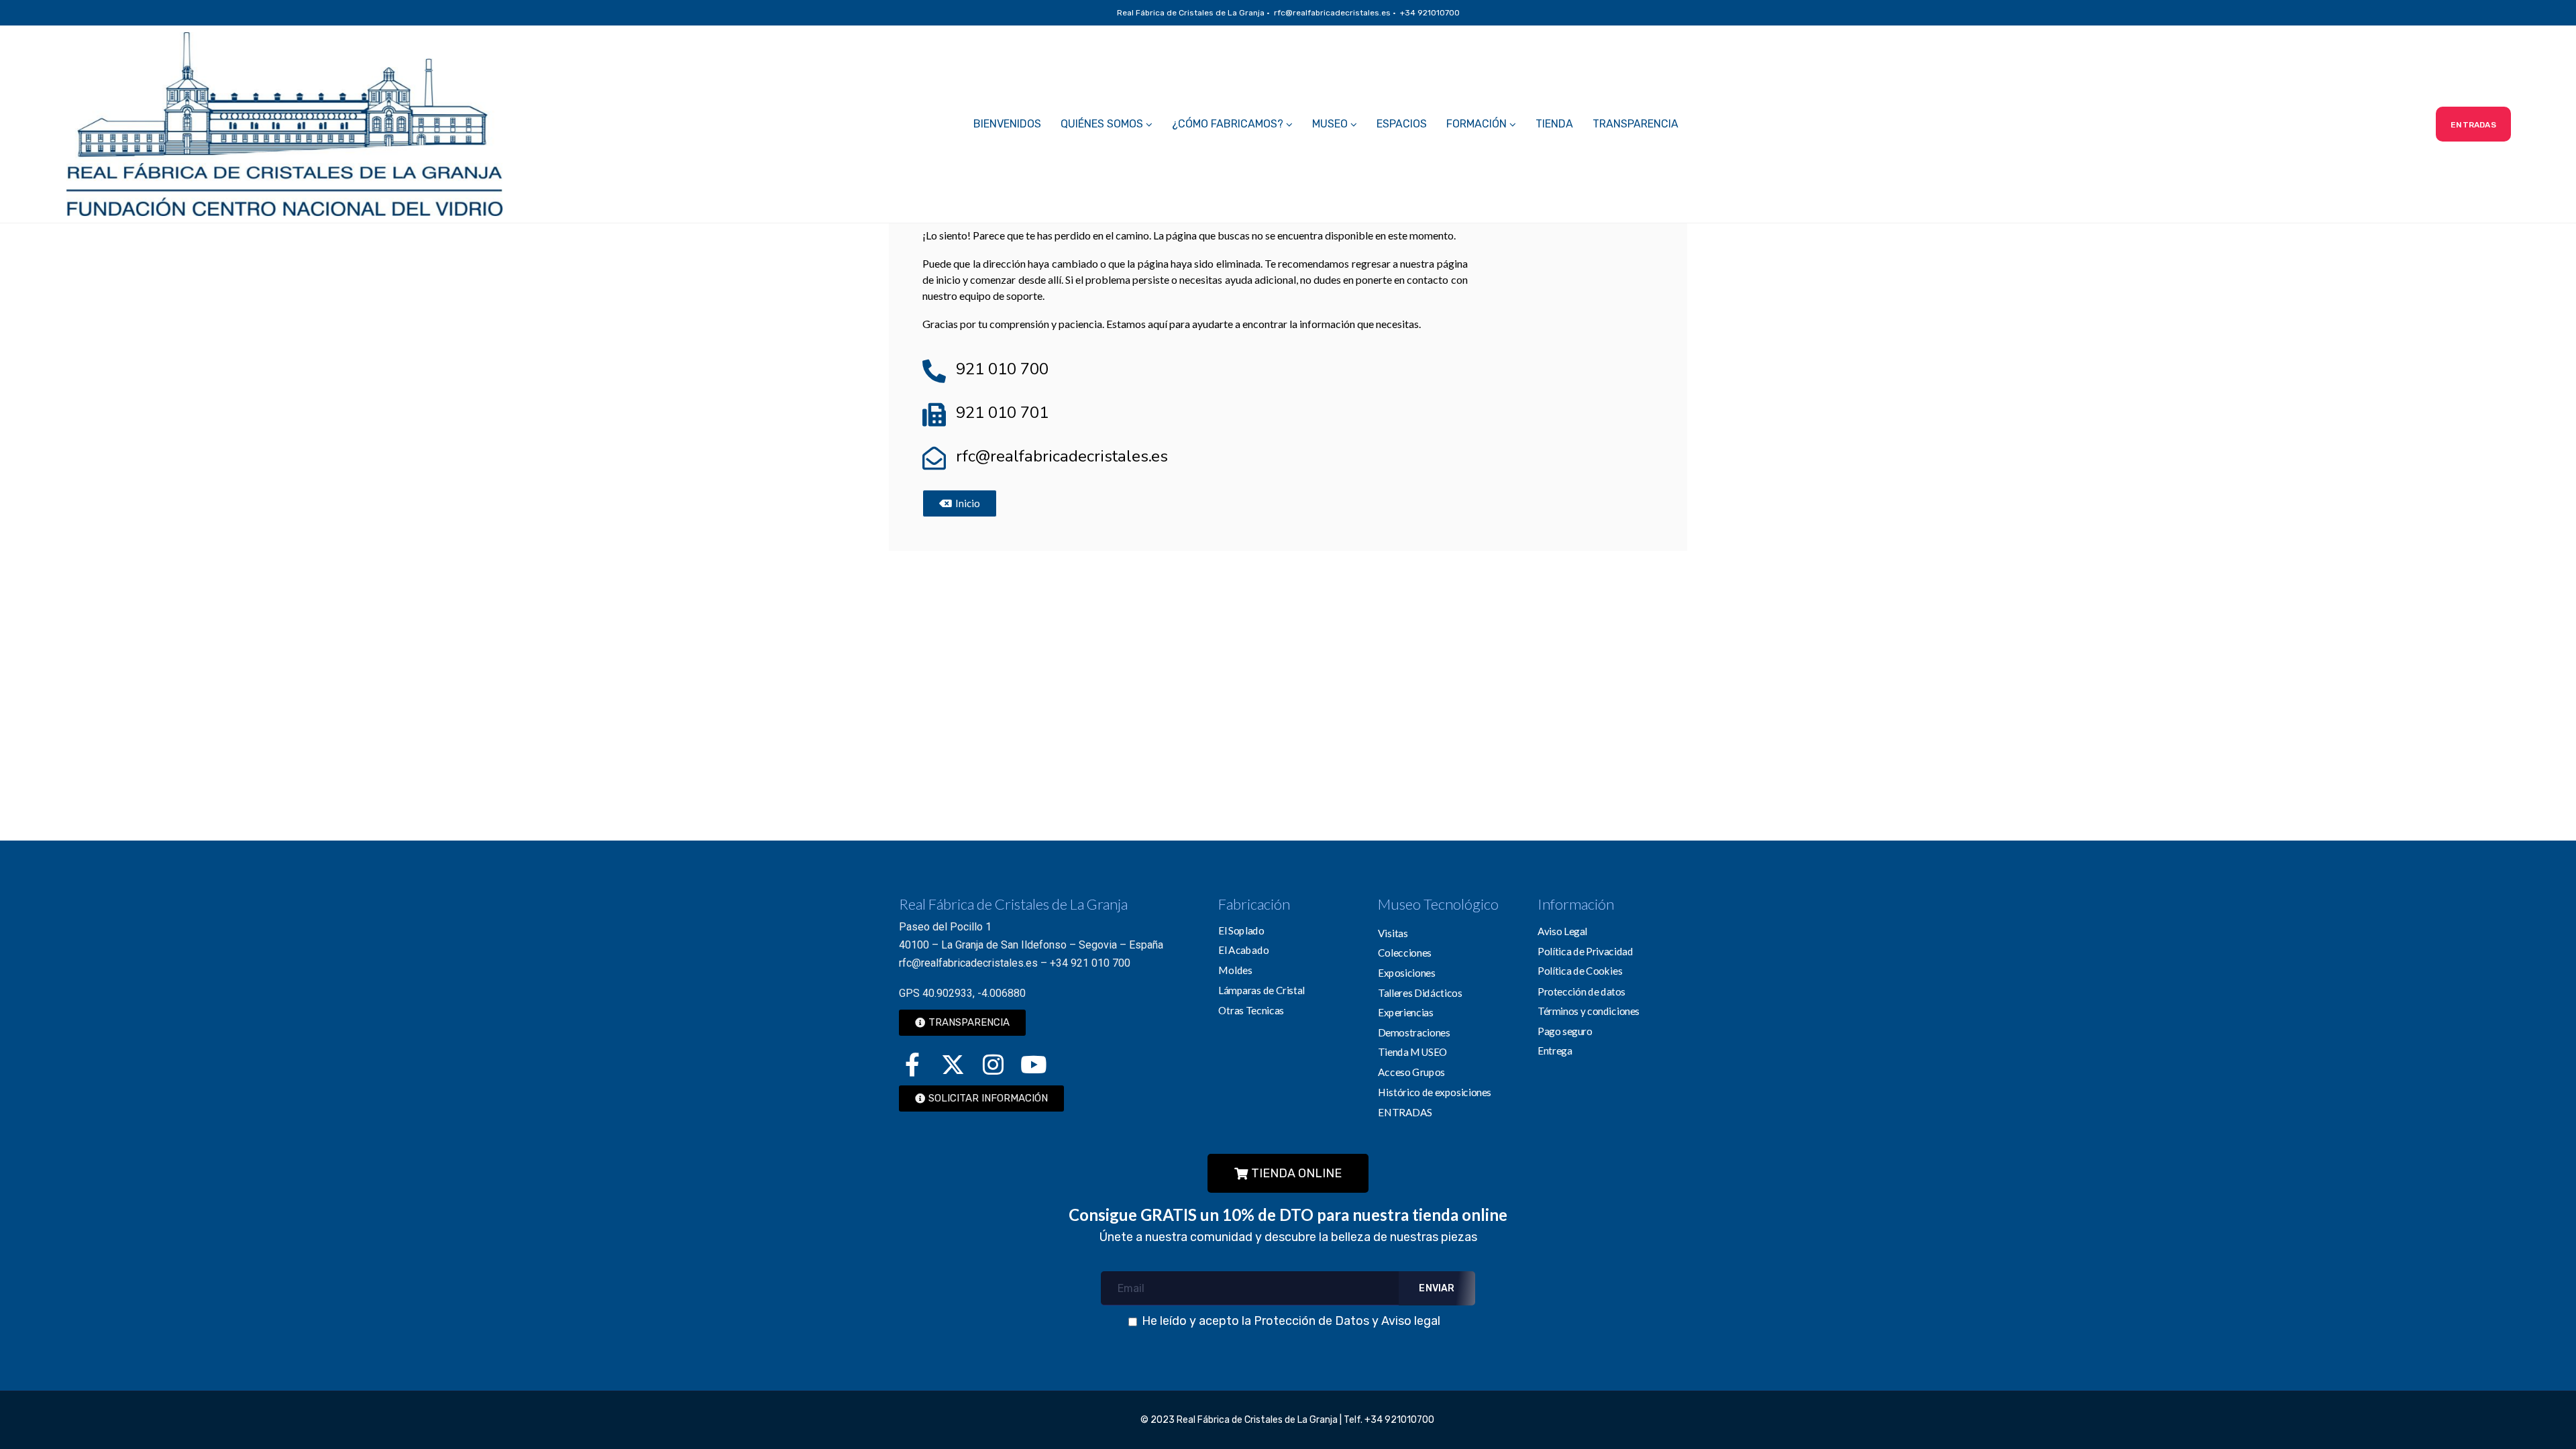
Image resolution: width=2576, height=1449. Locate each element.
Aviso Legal (1562, 931)
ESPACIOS (1402, 124)
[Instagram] (993, 1065)
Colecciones (1405, 953)
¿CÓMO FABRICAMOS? (1228, 124)
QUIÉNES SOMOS (1102, 124)
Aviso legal (1411, 1321)
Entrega (1555, 1050)
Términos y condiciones (1589, 1010)
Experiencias (1406, 1012)
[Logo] (284, 124)
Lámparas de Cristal (1262, 989)
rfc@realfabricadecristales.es (1062, 456)
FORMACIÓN (1477, 124)
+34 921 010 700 (1090, 963)
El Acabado (1243, 950)
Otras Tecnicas (1251, 1010)
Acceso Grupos (1411, 1071)
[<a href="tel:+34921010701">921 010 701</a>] (934, 414)
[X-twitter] (953, 1065)
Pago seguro (1565, 1030)
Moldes (1235, 969)
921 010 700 (1002, 369)
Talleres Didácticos (1420, 992)
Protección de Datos (1311, 1321)
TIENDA (1554, 124)
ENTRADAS (1405, 1112)
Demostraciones (1414, 1032)
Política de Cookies (1580, 971)
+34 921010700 (1400, 1420)
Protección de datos (1581, 991)
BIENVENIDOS (1007, 124)
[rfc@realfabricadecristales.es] (934, 458)
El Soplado (1241, 930)
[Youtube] (1033, 1065)
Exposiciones (1407, 972)
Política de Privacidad (1586, 951)
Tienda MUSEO (1413, 1052)
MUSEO (1330, 124)
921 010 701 (1002, 413)
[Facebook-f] (912, 1065)
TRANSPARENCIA (1635, 124)
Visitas (1393, 932)
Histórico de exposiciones (1435, 1091)
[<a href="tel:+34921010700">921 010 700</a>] (934, 371)
